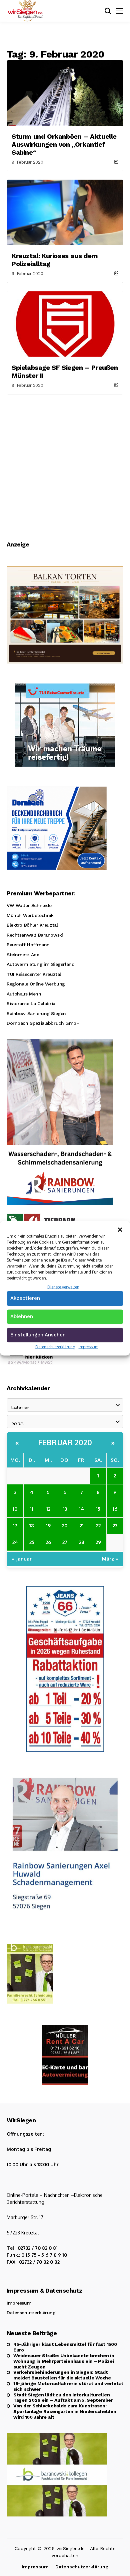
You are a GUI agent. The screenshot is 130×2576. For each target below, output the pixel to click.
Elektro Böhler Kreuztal (32, 925)
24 (15, 1542)
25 (32, 1542)
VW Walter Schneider (30, 905)
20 (65, 1525)
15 (98, 1509)
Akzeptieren (25, 1298)
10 (15, 1509)
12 (48, 1509)
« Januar (22, 1559)
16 (115, 1509)
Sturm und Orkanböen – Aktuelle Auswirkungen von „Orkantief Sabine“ (64, 144)
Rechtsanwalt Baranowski (35, 935)
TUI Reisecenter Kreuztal (34, 974)
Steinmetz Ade (23, 955)
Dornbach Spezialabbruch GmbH (43, 1023)
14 (81, 1509)
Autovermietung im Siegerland (40, 964)
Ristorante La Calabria (31, 1003)
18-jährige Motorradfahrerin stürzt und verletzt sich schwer (68, 2386)
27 (65, 1542)
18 (32, 1525)
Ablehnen (22, 1316)
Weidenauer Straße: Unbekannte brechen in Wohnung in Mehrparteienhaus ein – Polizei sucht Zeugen (64, 2361)
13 (65, 1509)
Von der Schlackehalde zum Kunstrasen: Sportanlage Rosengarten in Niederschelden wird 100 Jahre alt (65, 2411)
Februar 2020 (65, 1442)
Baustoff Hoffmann (28, 945)
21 (82, 1525)
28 (82, 1542)
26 (48, 1542)
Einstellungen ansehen (38, 1335)
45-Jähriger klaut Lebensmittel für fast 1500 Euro (65, 2347)
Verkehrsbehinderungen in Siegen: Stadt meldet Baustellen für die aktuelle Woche (62, 2375)
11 (32, 1509)
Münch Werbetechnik (30, 915)
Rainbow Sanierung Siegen (36, 1013)
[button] (120, 1229)
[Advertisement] (65, 463)
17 (15, 1525)
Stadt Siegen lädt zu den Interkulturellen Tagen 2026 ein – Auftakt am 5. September (63, 2398)
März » (110, 1559)
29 (98, 1542)
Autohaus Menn (24, 994)
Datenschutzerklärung (55, 1347)
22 (98, 1525)
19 (48, 1525)
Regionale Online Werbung (36, 984)
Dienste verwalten (63, 1287)
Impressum (88, 1347)
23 (115, 1525)
